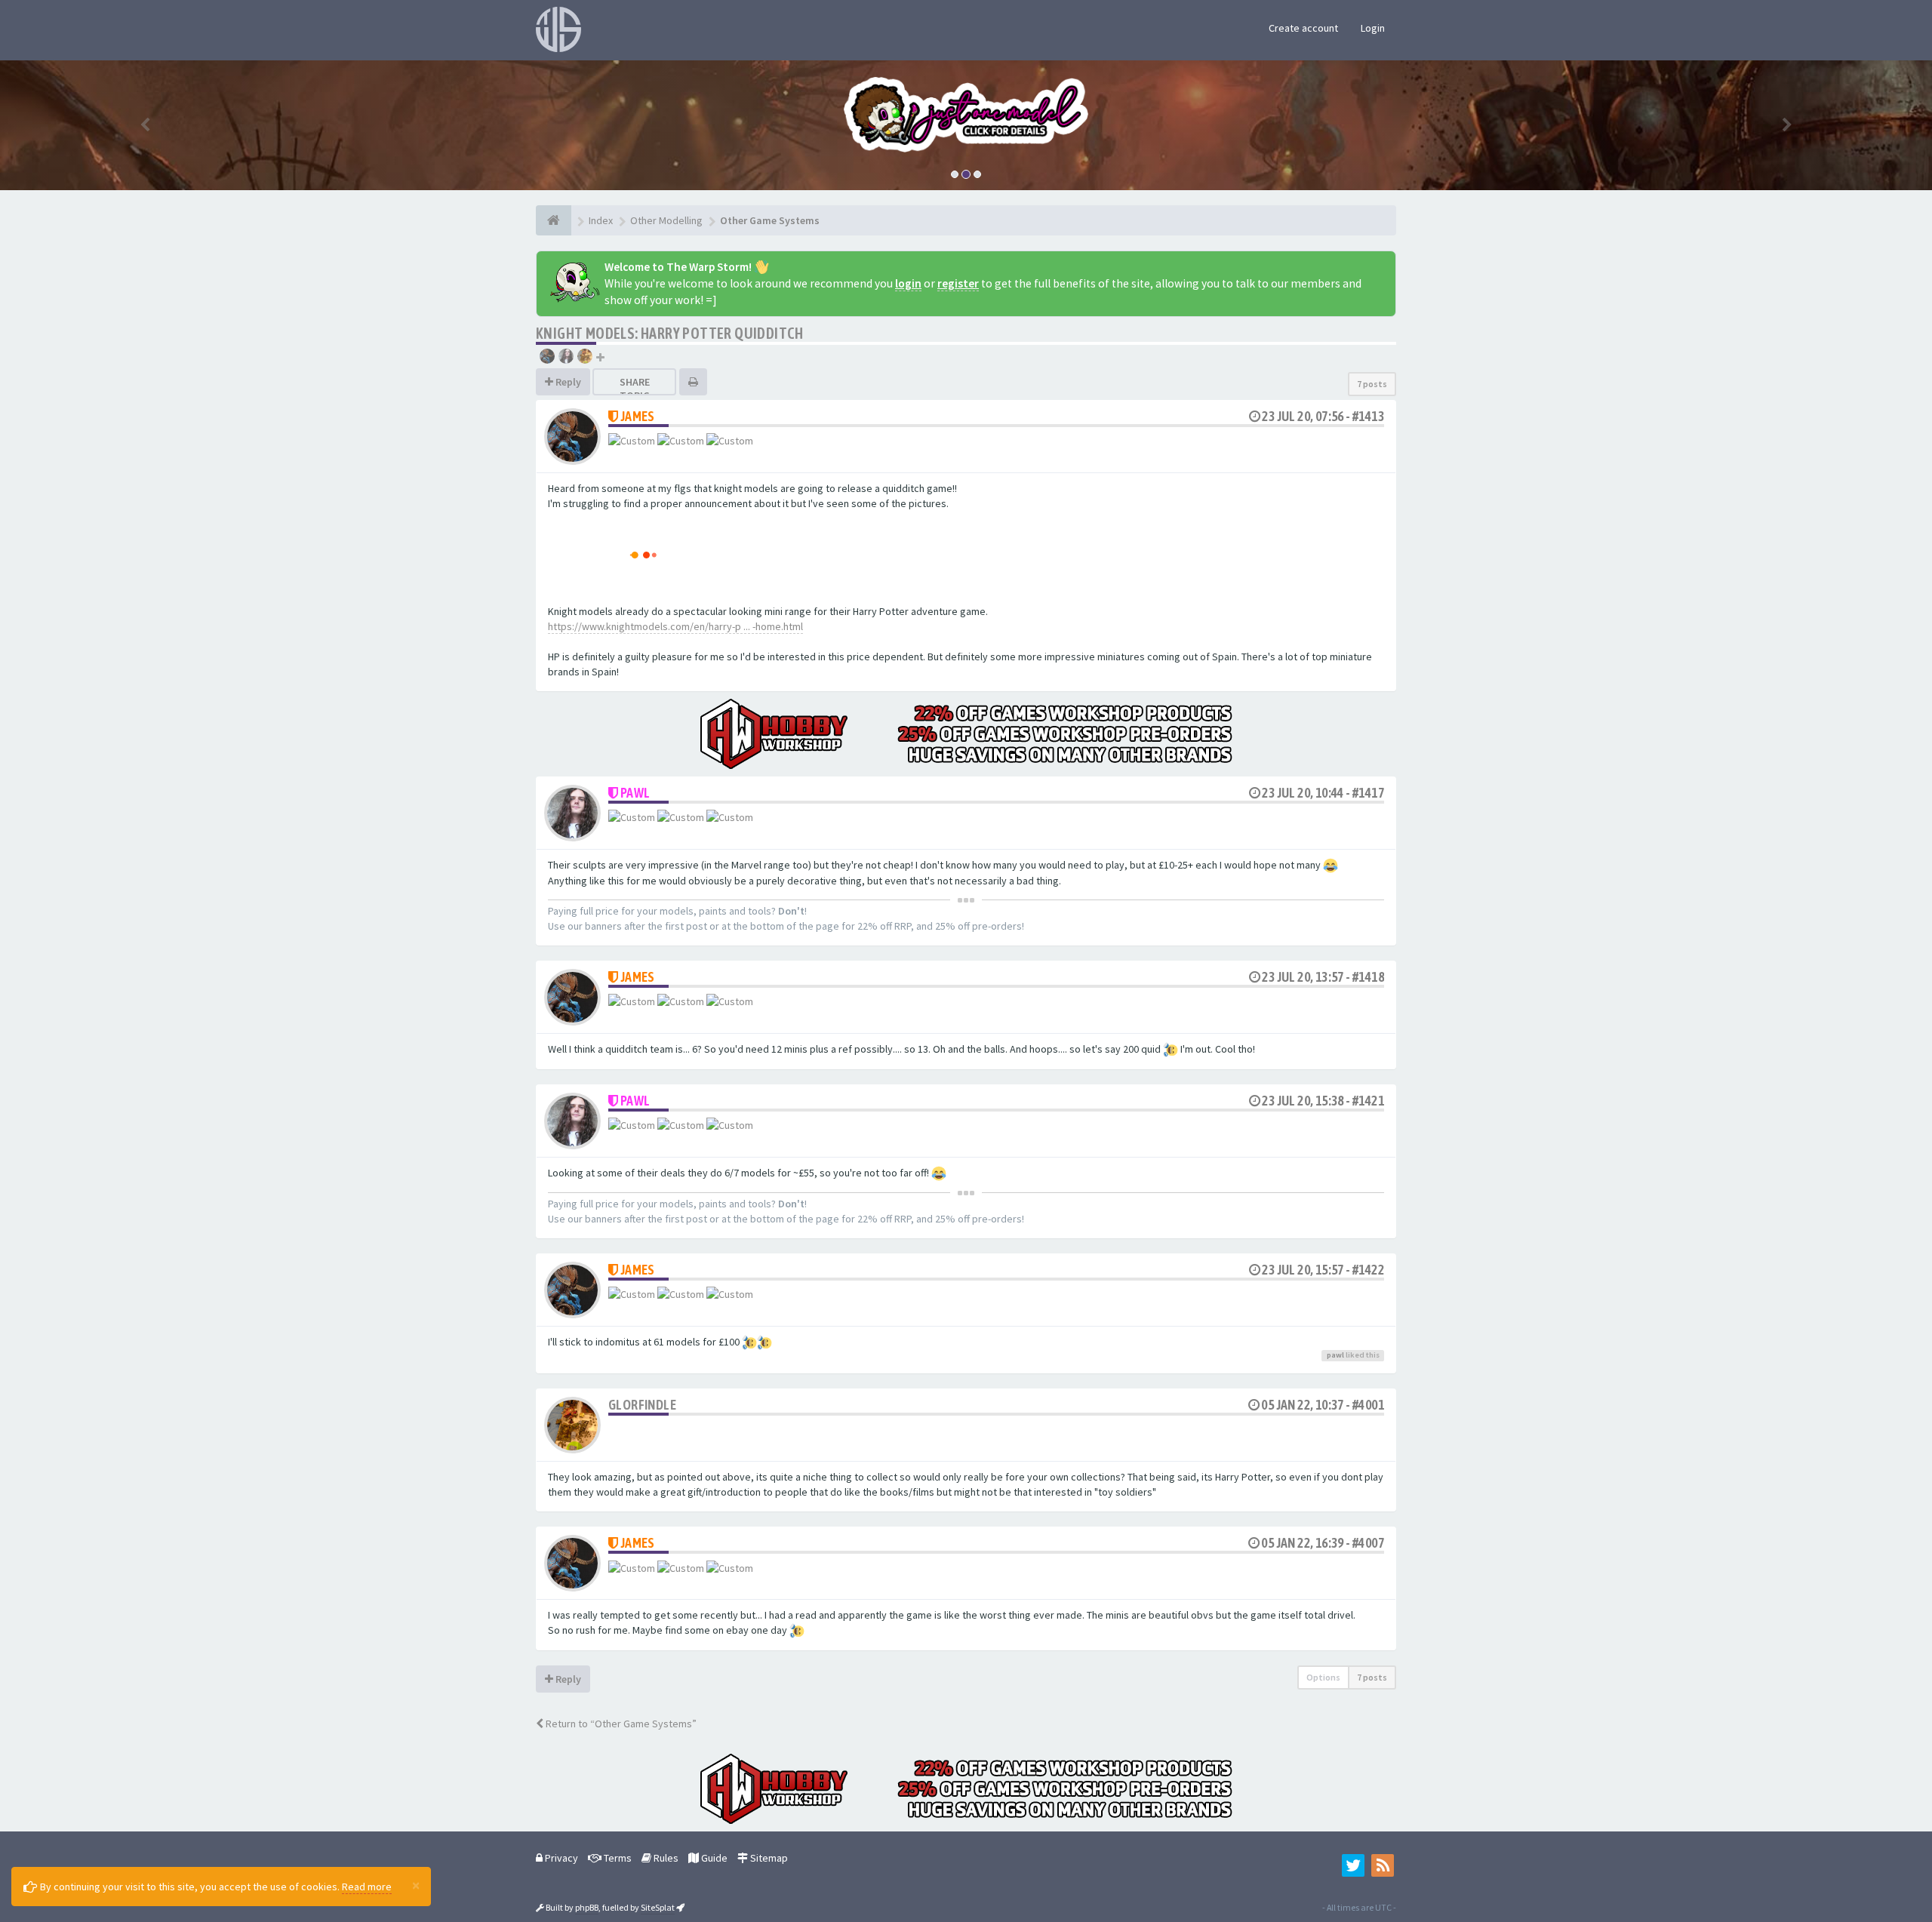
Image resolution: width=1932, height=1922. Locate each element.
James (638, 416)
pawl (635, 793)
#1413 (1368, 416)
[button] (145, 125)
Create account (1303, 28)
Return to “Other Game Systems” (620, 1724)
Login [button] (1373, 28)
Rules (665, 1858)
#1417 (1368, 793)
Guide (713, 1858)
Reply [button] (567, 382)
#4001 (1368, 1405)
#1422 (1368, 1270)
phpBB (587, 1907)
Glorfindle (642, 1405)
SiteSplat (658, 1907)
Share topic (635, 389)
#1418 (1368, 977)
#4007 (1368, 1543)
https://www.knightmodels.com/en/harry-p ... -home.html (675, 626)
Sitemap (768, 1858)
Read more (367, 1887)
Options (1323, 1677)
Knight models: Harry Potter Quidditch (670, 333)
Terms (617, 1858)
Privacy (560, 1858)
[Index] (554, 220)
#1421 (1368, 1101)
